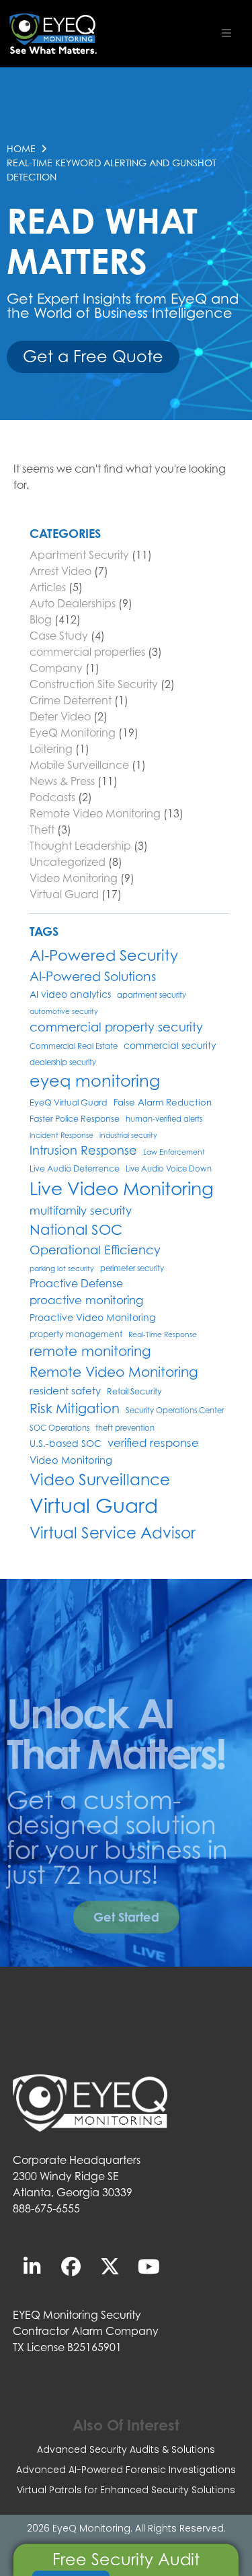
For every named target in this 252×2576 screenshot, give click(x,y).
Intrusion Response (83, 1150)
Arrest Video (60, 571)
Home (21, 148)
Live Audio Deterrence (75, 1168)
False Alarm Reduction (163, 1102)
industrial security (128, 1135)
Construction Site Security (94, 684)
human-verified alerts (164, 1119)
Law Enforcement (174, 1152)
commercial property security (116, 1027)
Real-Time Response (163, 1334)
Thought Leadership (80, 846)
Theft (42, 829)
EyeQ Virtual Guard (69, 1103)
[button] (226, 33)
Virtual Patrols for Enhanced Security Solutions (126, 2490)
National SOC (76, 1230)
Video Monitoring (74, 878)
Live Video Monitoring (122, 1188)
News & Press (62, 781)
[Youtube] (149, 2267)
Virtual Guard (64, 894)
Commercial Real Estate (74, 1046)
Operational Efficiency (95, 1250)
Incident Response (61, 1135)
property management (76, 1334)
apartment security (152, 995)
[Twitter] (110, 2267)
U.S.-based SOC (66, 1443)
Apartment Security (79, 555)
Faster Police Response (75, 1119)
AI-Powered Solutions (93, 976)
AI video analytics (70, 994)
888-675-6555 (46, 2208)
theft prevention (125, 1428)
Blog (41, 619)
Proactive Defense (76, 1284)
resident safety (65, 1390)
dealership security (63, 1062)
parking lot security (62, 1268)
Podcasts (52, 797)
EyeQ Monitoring (73, 733)
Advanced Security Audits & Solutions (126, 2449)
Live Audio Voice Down (169, 1169)
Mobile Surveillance (79, 765)
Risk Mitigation (75, 1408)
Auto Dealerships (73, 603)
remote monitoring (90, 1351)
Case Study (59, 636)
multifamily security (81, 1211)
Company (56, 668)
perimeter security (132, 1268)
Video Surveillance (100, 1479)
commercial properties (87, 652)
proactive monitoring (86, 1300)
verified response (153, 1443)
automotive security (64, 1011)
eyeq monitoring (95, 1081)
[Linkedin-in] (32, 2267)
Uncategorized (68, 862)
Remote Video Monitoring (95, 813)
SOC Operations (59, 1428)
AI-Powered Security (104, 955)
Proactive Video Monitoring (92, 1317)
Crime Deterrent (71, 700)
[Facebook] (71, 2267)
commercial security (170, 1045)
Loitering (51, 749)
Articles (48, 587)
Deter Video (60, 716)
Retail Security (134, 1391)
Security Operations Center (175, 1411)
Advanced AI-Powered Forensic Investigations (126, 2470)
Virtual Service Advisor (113, 1532)
